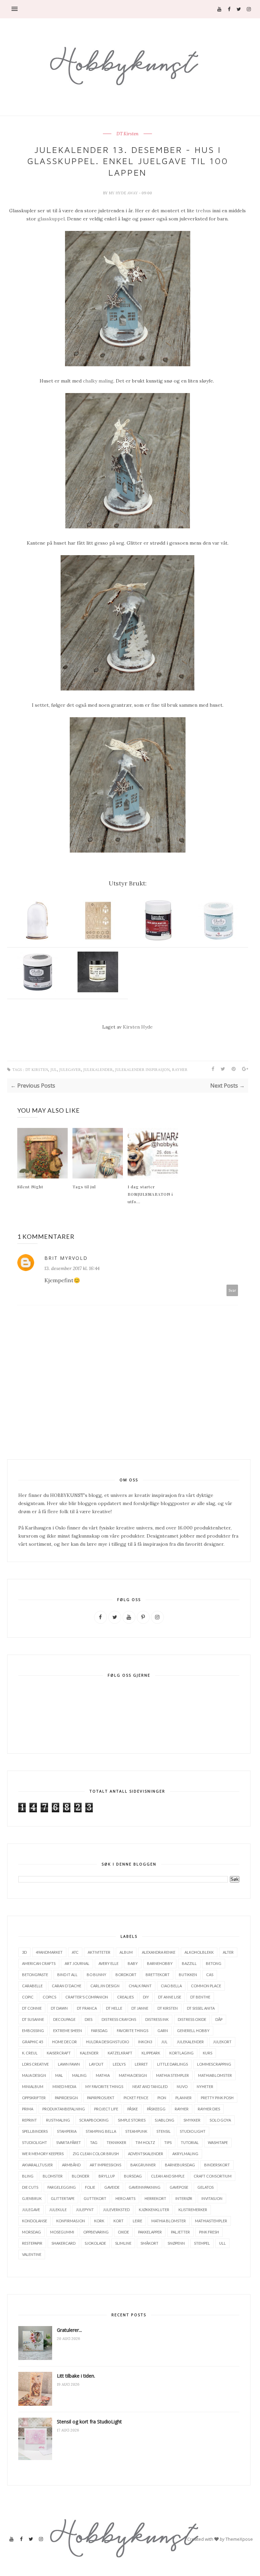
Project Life (106, 2109)
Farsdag (99, 2031)
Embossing (33, 2031)
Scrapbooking (94, 2120)
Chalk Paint (140, 1986)
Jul (54, 1070)
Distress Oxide (192, 2019)
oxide (123, 2232)
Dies (89, 2019)
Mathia (103, 2075)
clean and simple (168, 2176)
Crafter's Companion (87, 1997)
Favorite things (133, 2031)
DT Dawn (59, 2008)
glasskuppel (51, 219)
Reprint (29, 2120)
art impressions (105, 2165)
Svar (232, 1290)
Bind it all (67, 1975)
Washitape (218, 2142)
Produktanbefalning (64, 2109)
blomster (53, 2176)
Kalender (89, 2053)
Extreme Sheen (68, 2031)
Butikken (188, 1975)
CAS (210, 1975)
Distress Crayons (119, 2019)
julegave (31, 2210)
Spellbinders (35, 2131)
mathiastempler (211, 2221)
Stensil (164, 2131)
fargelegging (62, 2187)
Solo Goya (220, 2120)
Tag (94, 2142)
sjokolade (95, 2243)
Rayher (180, 1070)
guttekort (95, 2198)
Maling (79, 2075)
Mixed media (64, 2086)
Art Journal (77, 1963)
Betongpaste (35, 1975)
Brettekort (158, 1975)
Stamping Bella (101, 2131)
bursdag (133, 2176)
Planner (183, 2098)
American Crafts (39, 1963)
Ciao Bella (171, 1986)
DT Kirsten (127, 134)
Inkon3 (145, 2042)
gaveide (112, 2187)
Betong (214, 1963)
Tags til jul (84, 1187)
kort (118, 2221)
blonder (81, 2176)
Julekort (222, 2042)
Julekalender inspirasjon (142, 1070)
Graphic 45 (32, 2042)
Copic (28, 1997)
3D (24, 1952)
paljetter (180, 2232)
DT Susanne (33, 2019)
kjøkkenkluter (154, 2210)
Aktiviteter (99, 1952)
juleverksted (116, 2210)
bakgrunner (143, 2165)
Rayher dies (209, 2109)
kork (99, 2221)
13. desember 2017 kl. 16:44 (72, 1268)
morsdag (31, 2232)
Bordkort (126, 1975)
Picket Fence (136, 2098)
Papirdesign (66, 2098)
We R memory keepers (43, 2154)
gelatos (205, 2187)
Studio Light (193, 2131)
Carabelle (32, 1986)
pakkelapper (150, 2232)
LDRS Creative (35, 2064)
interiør (184, 2198)
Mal (59, 2075)
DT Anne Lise (170, 1997)
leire (137, 2221)
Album (126, 1952)
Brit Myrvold (66, 1258)
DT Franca (87, 2008)
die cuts (30, 2187)
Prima (28, 2109)
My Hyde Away (124, 193)
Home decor (64, 2042)
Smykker (192, 2120)
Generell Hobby (193, 2031)
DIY (146, 1997)
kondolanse (35, 2221)
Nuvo (182, 2086)
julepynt (85, 2210)
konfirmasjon (71, 2221)
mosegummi (62, 2232)
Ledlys (119, 2064)
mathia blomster (169, 2221)
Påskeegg (156, 2109)
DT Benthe (200, 1997)
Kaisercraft (59, 2053)
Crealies (125, 1997)
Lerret (141, 2064)
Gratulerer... (69, 2330)
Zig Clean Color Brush (96, 2154)
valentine (32, 2254)
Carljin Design (105, 1986)
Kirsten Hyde (138, 1027)
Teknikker (116, 2142)
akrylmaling (185, 2154)
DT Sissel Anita (201, 2008)
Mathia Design (133, 2075)
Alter (228, 1952)
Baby (133, 1963)
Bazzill (189, 1963)
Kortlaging (181, 2053)
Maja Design (34, 2075)
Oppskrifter (34, 2098)
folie (90, 2187)
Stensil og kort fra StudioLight (89, 2422)
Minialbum (33, 2086)
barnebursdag (180, 2165)
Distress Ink (157, 2019)
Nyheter (205, 2086)
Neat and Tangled (150, 2086)
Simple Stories (132, 2120)
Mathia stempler (172, 2075)
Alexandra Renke (159, 1952)
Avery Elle (109, 1963)
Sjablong (165, 2120)
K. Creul (30, 2053)
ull (222, 2243)
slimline (123, 2243)
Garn (163, 2031)
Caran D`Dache (67, 1986)
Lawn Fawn (69, 2064)
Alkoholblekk (199, 1952)
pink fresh (209, 2232)
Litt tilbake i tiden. (76, 2376)
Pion (162, 2098)
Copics (49, 1997)
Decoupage (64, 2019)
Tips (168, 2142)
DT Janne (140, 2008)
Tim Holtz (145, 2142)
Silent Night (30, 1187)
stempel (202, 2243)
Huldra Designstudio (107, 2042)
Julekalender (98, 1070)
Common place (206, 1986)
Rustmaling (58, 2120)
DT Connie (32, 2008)
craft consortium (213, 2176)
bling (28, 2176)
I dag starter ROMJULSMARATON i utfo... (150, 1194)
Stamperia (67, 2131)
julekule (58, 2210)
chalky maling (98, 381)
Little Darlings (172, 2064)
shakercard (63, 2243)
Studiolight (35, 2142)
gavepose (179, 2187)
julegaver (70, 1070)
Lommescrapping (214, 2064)
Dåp (219, 2019)
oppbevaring (96, 2232)
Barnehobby (160, 1963)
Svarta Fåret (69, 2142)
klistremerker (193, 2210)
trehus (203, 211)
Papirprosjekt (101, 2098)
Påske (133, 2109)
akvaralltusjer (37, 2165)
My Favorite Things (104, 2086)
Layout (96, 2064)
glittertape (63, 2198)
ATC (75, 1952)
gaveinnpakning (145, 2187)
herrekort (155, 2198)
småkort (149, 2243)
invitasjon (212, 2198)
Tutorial (190, 2142)
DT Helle (114, 2008)
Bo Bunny (96, 1975)
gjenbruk (32, 2198)
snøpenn (176, 2243)
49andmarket (49, 1952)
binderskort (217, 2165)
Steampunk (136, 2131)
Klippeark (151, 2053)
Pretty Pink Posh (217, 2098)
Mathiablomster (215, 2075)
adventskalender (146, 2154)
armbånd (71, 2165)
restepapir (32, 2243)
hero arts (125, 2198)
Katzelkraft (120, 2053)
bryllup (107, 2176)
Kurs (208, 2053)
